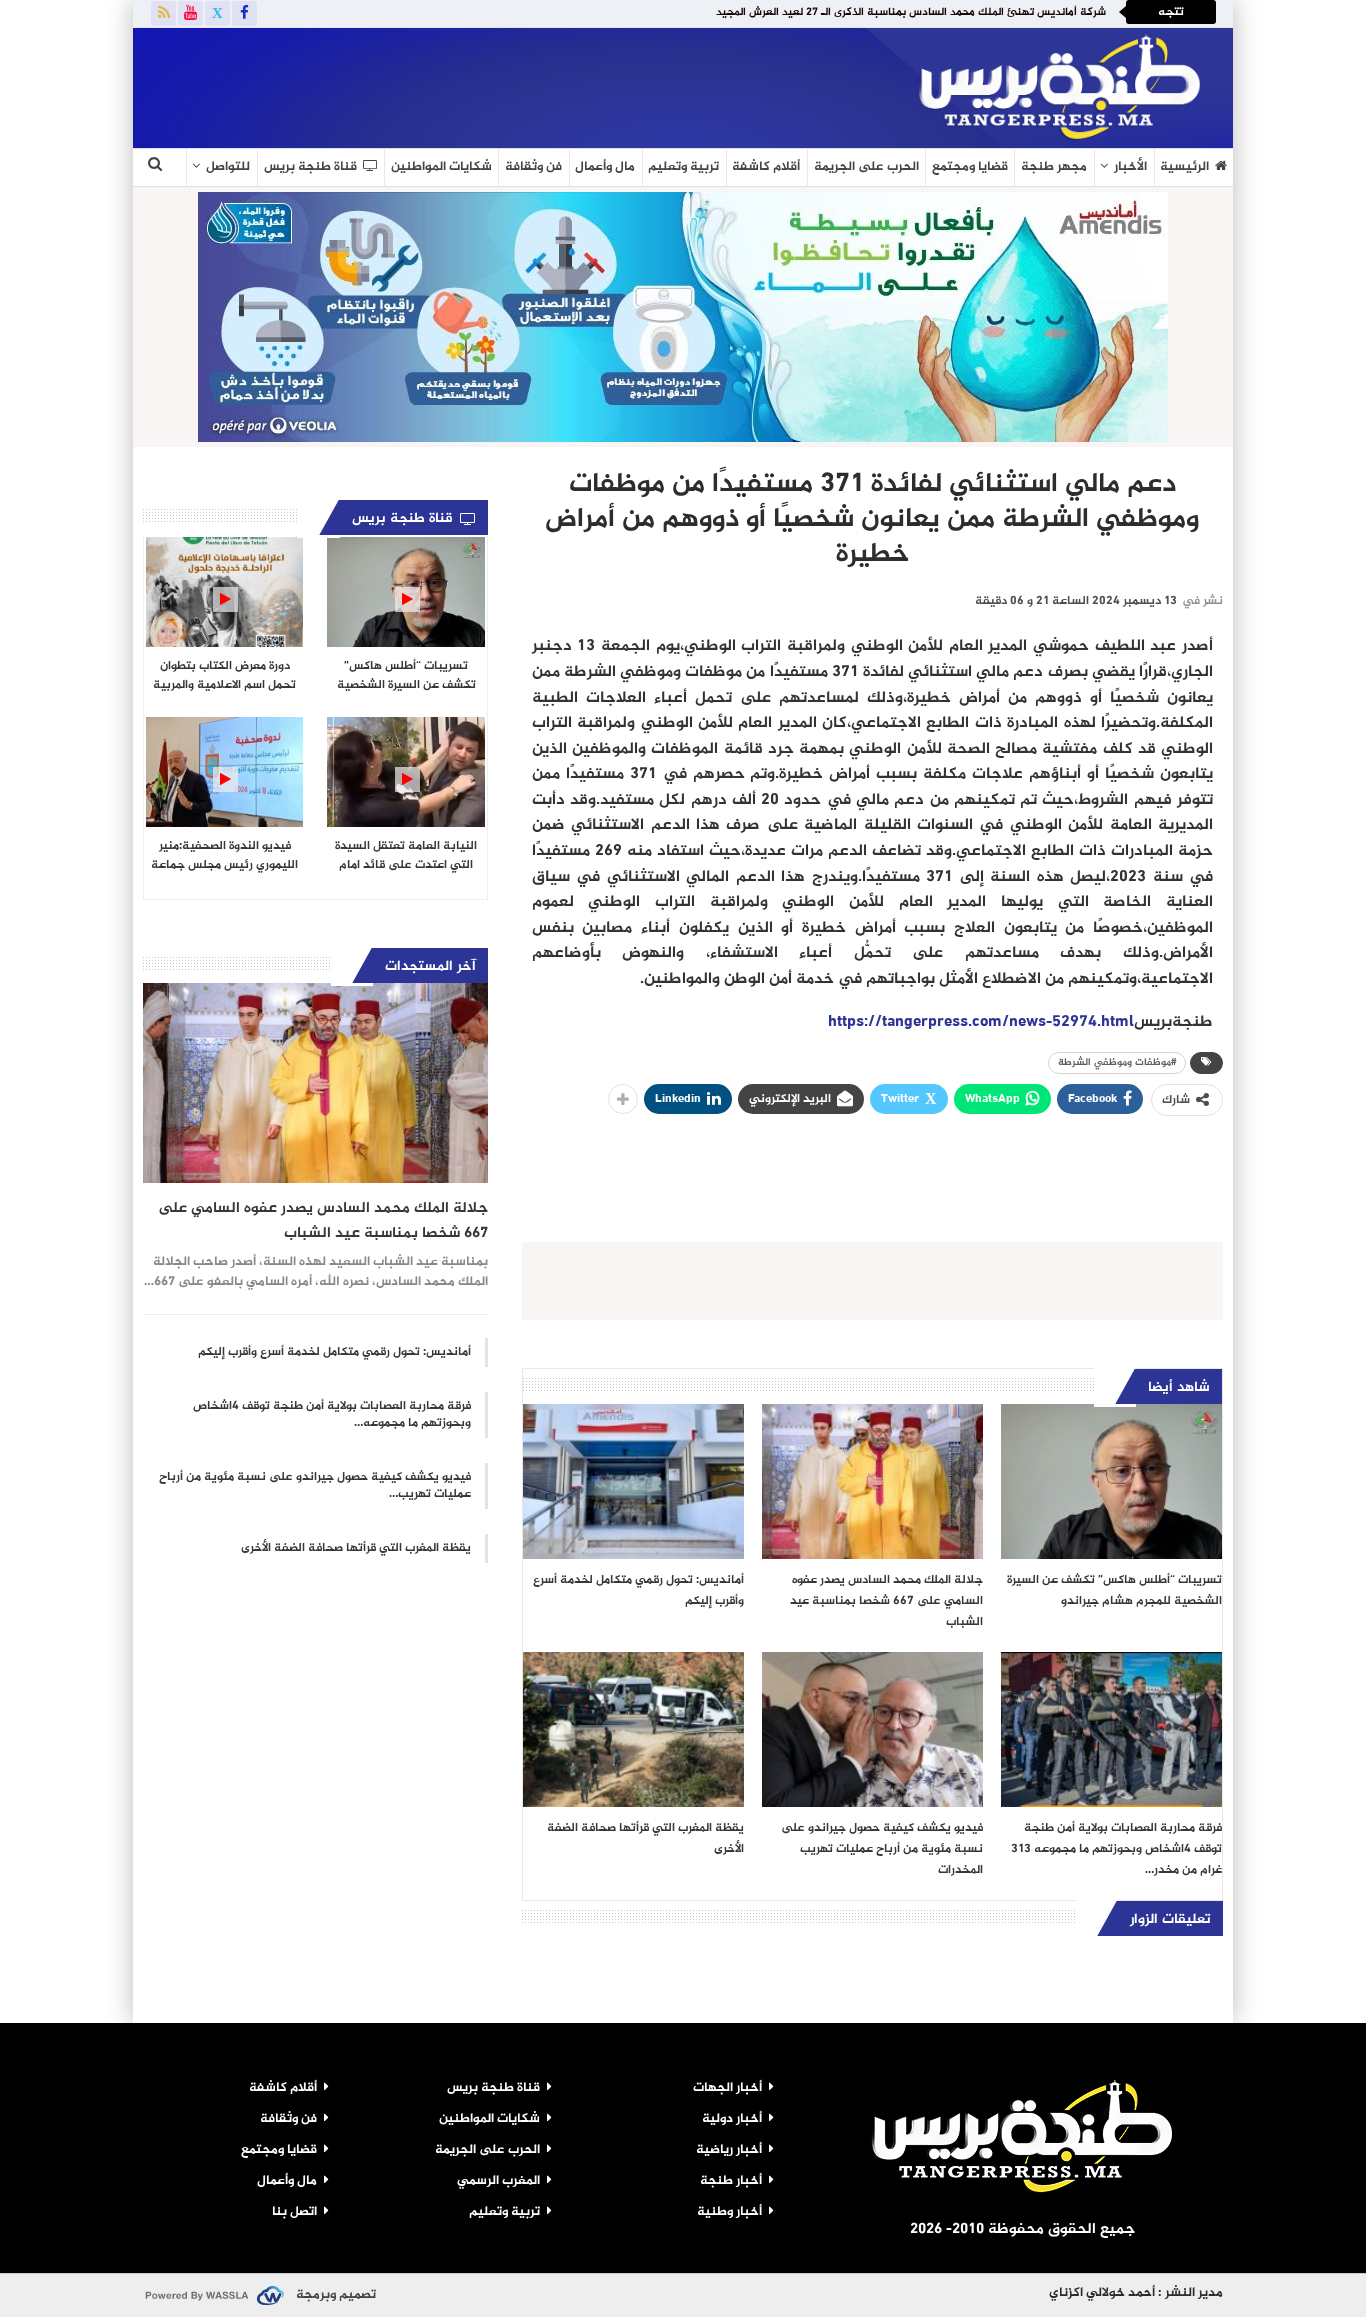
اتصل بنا (294, 2212)
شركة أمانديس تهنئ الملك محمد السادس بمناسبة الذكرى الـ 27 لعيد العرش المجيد (911, 12)
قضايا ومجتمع (970, 167)
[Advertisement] (377, 84)
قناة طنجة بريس (310, 167)
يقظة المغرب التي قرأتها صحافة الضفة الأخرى (356, 1548)
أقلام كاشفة (766, 167)
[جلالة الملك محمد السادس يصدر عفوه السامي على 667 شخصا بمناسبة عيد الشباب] (872, 1481)
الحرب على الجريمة (866, 167)
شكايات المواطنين (441, 167)
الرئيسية (1184, 167)
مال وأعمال (605, 167)
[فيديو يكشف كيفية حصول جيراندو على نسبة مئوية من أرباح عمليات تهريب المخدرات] (872, 1729)
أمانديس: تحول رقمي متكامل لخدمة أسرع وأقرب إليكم (334, 1352)
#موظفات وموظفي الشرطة (1117, 1062)
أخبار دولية (732, 2119)
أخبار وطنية (729, 2212)
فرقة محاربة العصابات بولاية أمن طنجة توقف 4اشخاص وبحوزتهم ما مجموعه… (332, 1414)
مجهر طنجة (1054, 167)
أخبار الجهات (727, 2088)
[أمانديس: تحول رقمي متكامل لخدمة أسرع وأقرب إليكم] (633, 1481)
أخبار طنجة (731, 2181)
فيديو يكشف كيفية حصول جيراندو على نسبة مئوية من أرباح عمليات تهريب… (315, 1485)
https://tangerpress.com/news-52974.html (981, 1022)
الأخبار (1130, 167)
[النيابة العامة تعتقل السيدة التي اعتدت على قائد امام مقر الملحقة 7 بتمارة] (405, 772)
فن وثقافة (533, 167)
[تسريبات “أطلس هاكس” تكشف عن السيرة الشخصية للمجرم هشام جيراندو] (1111, 1481)
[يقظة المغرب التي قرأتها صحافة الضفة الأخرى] (633, 1729)
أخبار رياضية (729, 2150)
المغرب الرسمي (498, 2181)
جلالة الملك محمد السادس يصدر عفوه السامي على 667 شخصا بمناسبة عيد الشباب (323, 1221)
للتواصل (228, 167)
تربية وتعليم (683, 167)
